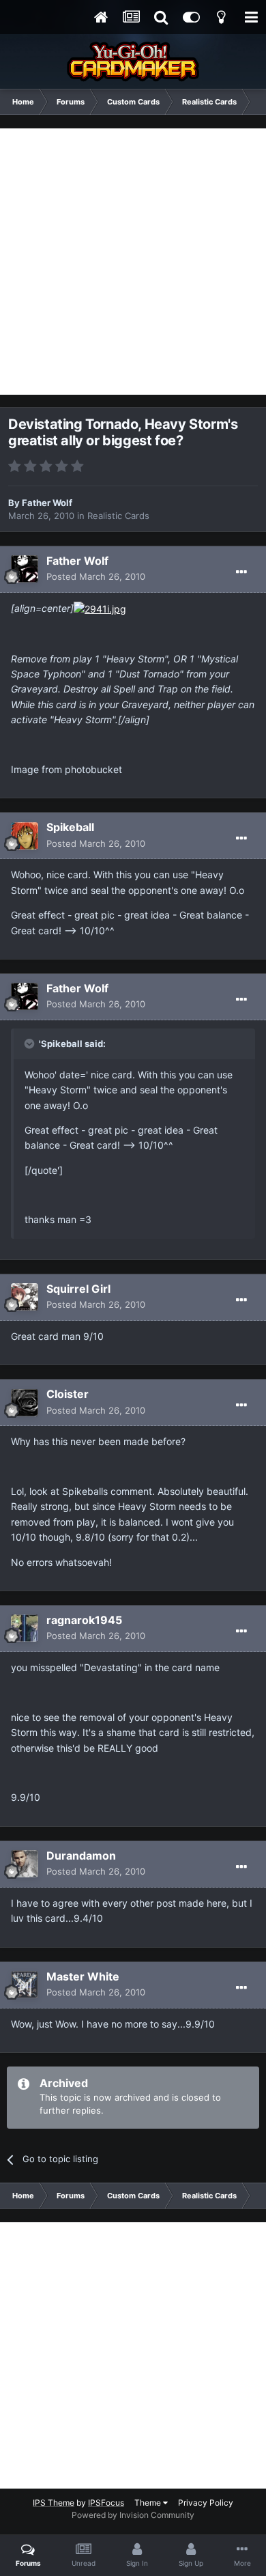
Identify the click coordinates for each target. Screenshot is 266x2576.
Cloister (68, 1394)
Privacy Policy (206, 2503)
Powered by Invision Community (133, 2515)
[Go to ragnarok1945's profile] (25, 1628)
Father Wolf (47, 503)
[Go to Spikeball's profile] (25, 836)
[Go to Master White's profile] (25, 1985)
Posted (96, 576)
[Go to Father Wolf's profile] (25, 569)
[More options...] (241, 572)
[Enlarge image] (100, 608)
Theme (149, 2503)
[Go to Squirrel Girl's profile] (25, 1297)
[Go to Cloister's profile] (25, 1403)
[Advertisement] (133, 262)
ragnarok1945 (84, 1620)
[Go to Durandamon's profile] (25, 1864)
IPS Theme (54, 2503)
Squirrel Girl (78, 1289)
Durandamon (81, 1856)
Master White (83, 1976)
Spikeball (70, 827)
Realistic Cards (118, 516)
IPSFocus (106, 2503)
